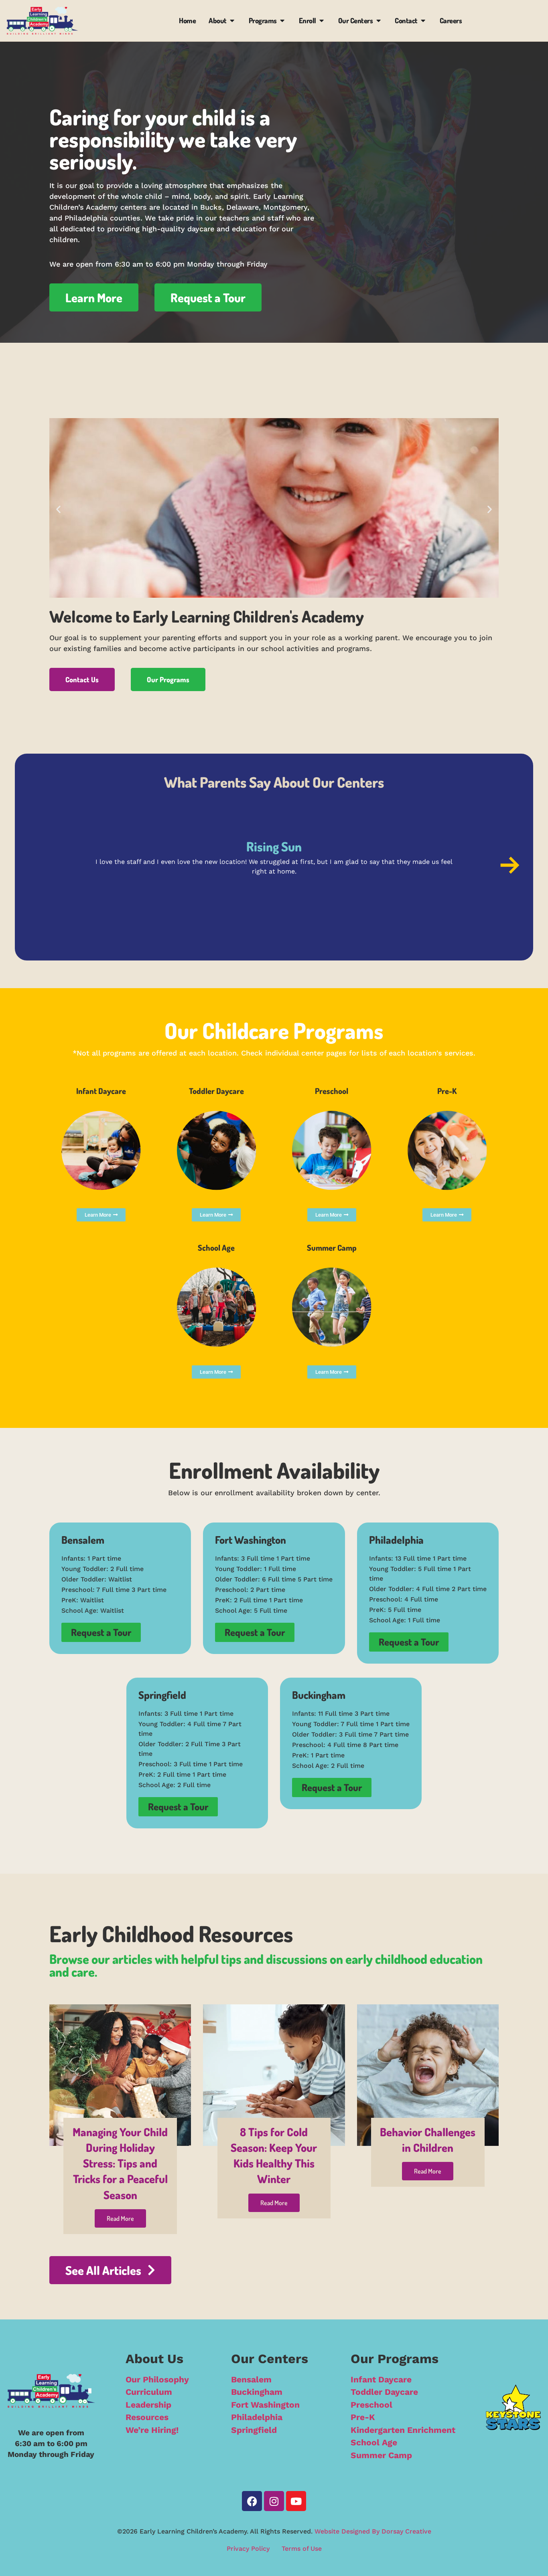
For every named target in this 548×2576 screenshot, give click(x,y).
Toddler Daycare (384, 2392)
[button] (58, 509)
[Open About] (232, 21)
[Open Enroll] (322, 21)
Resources (147, 2417)
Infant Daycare (381, 2379)
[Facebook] (252, 2501)
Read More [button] (120, 2218)
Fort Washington (265, 2405)
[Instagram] (274, 2501)
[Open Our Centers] (378, 21)
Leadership (148, 2405)
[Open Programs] (282, 21)
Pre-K (363, 2417)
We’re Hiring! (152, 2430)
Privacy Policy (248, 2549)
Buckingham (257, 2392)
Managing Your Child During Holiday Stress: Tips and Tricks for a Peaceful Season (120, 2163)
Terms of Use (302, 2549)
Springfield (254, 2430)
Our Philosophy (157, 2379)
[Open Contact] (423, 21)
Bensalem (251, 2379)
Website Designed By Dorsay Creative (373, 2531)
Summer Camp (381, 2455)
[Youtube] (296, 2501)
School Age (374, 2442)
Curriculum (149, 2392)
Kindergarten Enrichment (403, 2430)
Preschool (371, 2405)
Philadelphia (257, 2417)
